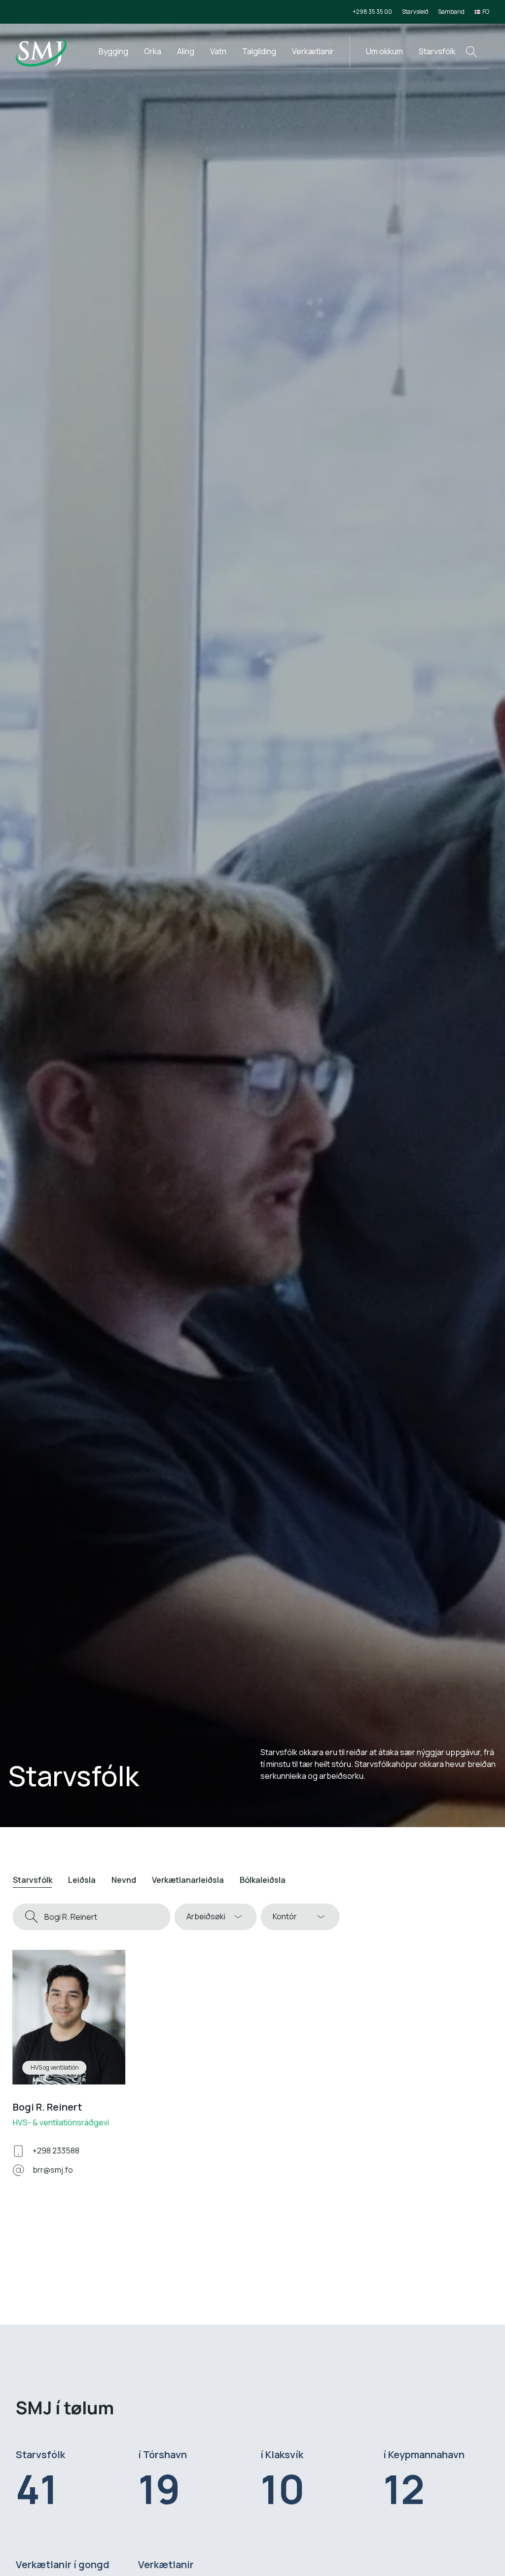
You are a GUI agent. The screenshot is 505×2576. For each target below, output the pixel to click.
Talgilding (259, 51)
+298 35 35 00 (372, 12)
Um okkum (384, 51)
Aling (186, 51)
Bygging (113, 51)
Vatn (218, 51)
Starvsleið (415, 12)
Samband (451, 12)
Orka (153, 51)
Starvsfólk (437, 51)
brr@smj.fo (53, 2170)
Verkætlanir (313, 51)
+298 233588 (56, 2151)
